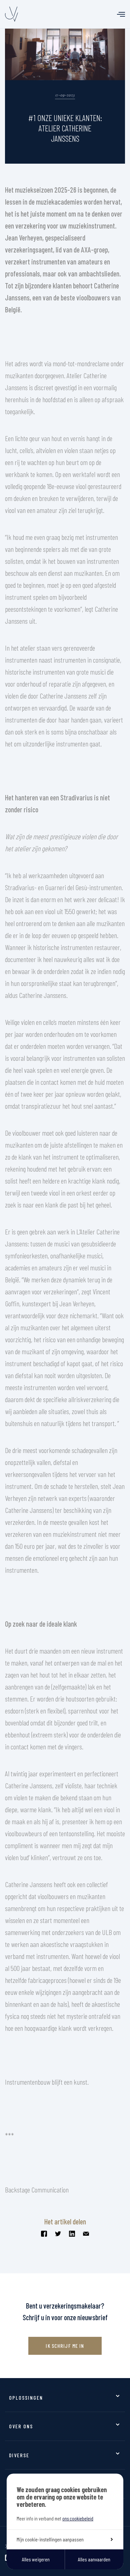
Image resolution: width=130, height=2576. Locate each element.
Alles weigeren (36, 2559)
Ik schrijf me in (65, 2346)
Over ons (21, 2426)
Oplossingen (26, 2398)
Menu (121, 14)
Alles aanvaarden (94, 2559)
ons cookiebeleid (78, 2518)
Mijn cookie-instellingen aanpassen (50, 2539)
